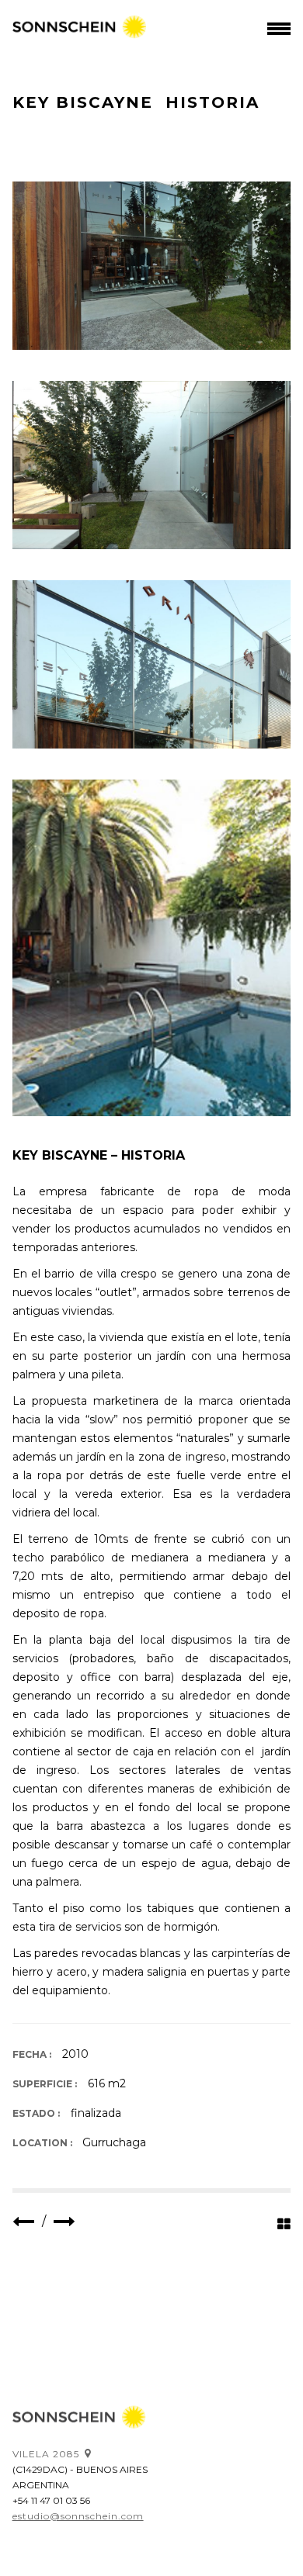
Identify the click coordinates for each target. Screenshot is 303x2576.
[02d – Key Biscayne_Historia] (152, 948)
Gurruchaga (114, 2142)
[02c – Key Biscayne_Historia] (152, 465)
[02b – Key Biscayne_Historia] (152, 266)
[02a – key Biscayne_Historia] (152, 664)
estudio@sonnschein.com (78, 2516)
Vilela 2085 (46, 2454)
